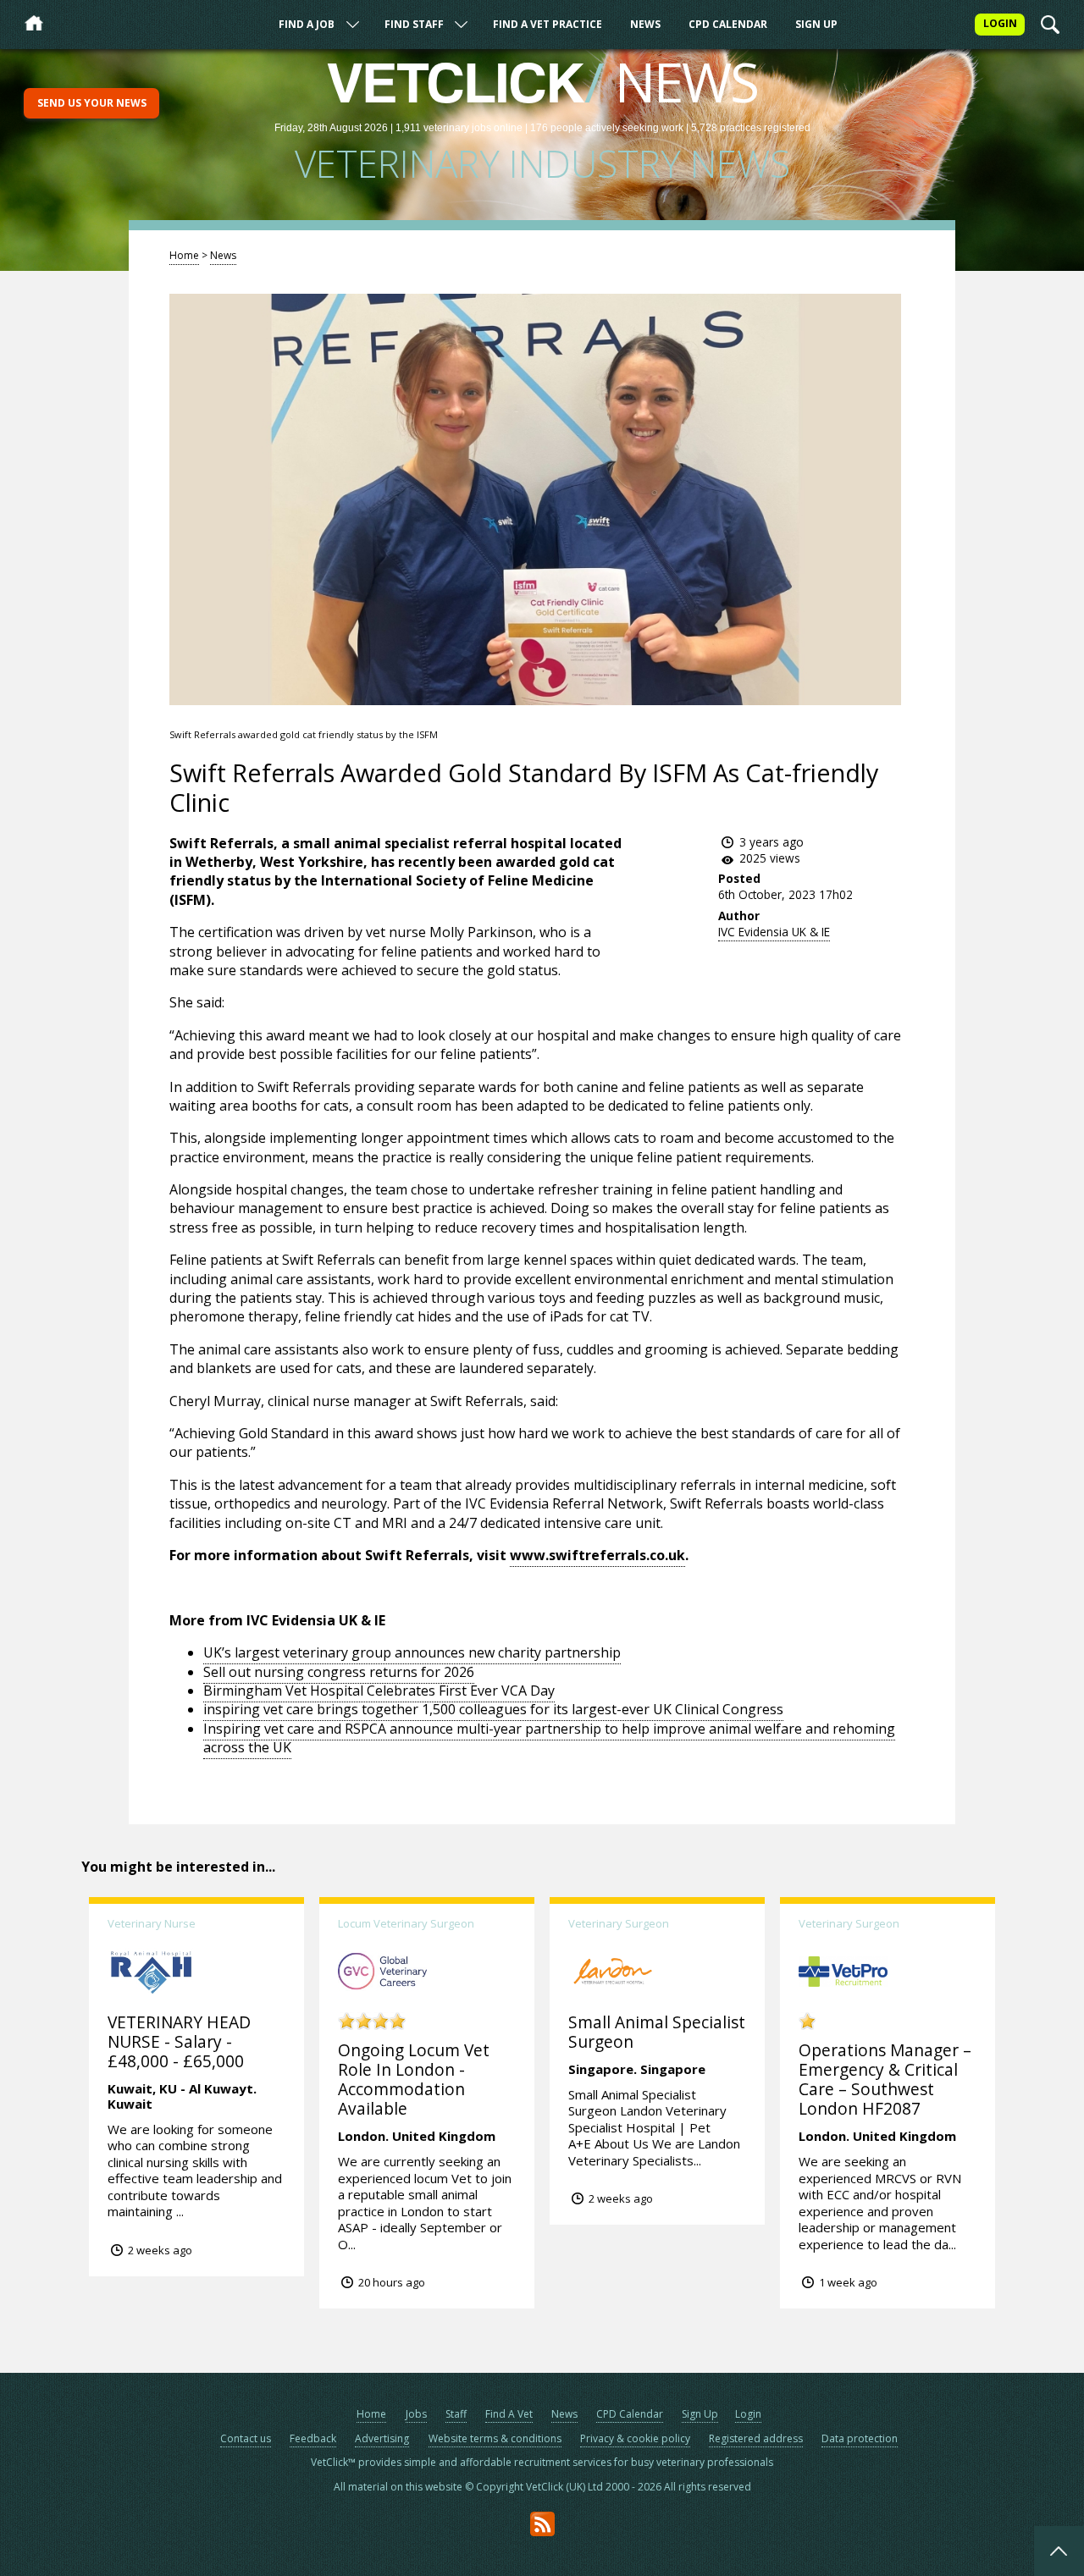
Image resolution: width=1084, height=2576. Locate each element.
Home (184, 255)
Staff (456, 2414)
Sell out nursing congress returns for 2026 (339, 1672)
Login (748, 2414)
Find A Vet (509, 2414)
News (645, 24)
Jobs (416, 2414)
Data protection (860, 2438)
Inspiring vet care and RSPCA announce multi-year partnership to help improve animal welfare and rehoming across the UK (549, 1738)
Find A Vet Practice (548, 24)
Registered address (756, 2438)
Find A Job (307, 24)
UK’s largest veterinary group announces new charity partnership (412, 1652)
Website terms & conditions (495, 2438)
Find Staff (414, 24)
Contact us (246, 2438)
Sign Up (816, 24)
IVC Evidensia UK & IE (774, 932)
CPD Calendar (728, 24)
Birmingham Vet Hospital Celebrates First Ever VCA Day (379, 1691)
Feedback (313, 2438)
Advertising (382, 2438)
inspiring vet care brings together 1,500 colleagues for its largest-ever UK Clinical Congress (493, 1709)
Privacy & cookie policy (635, 2438)
